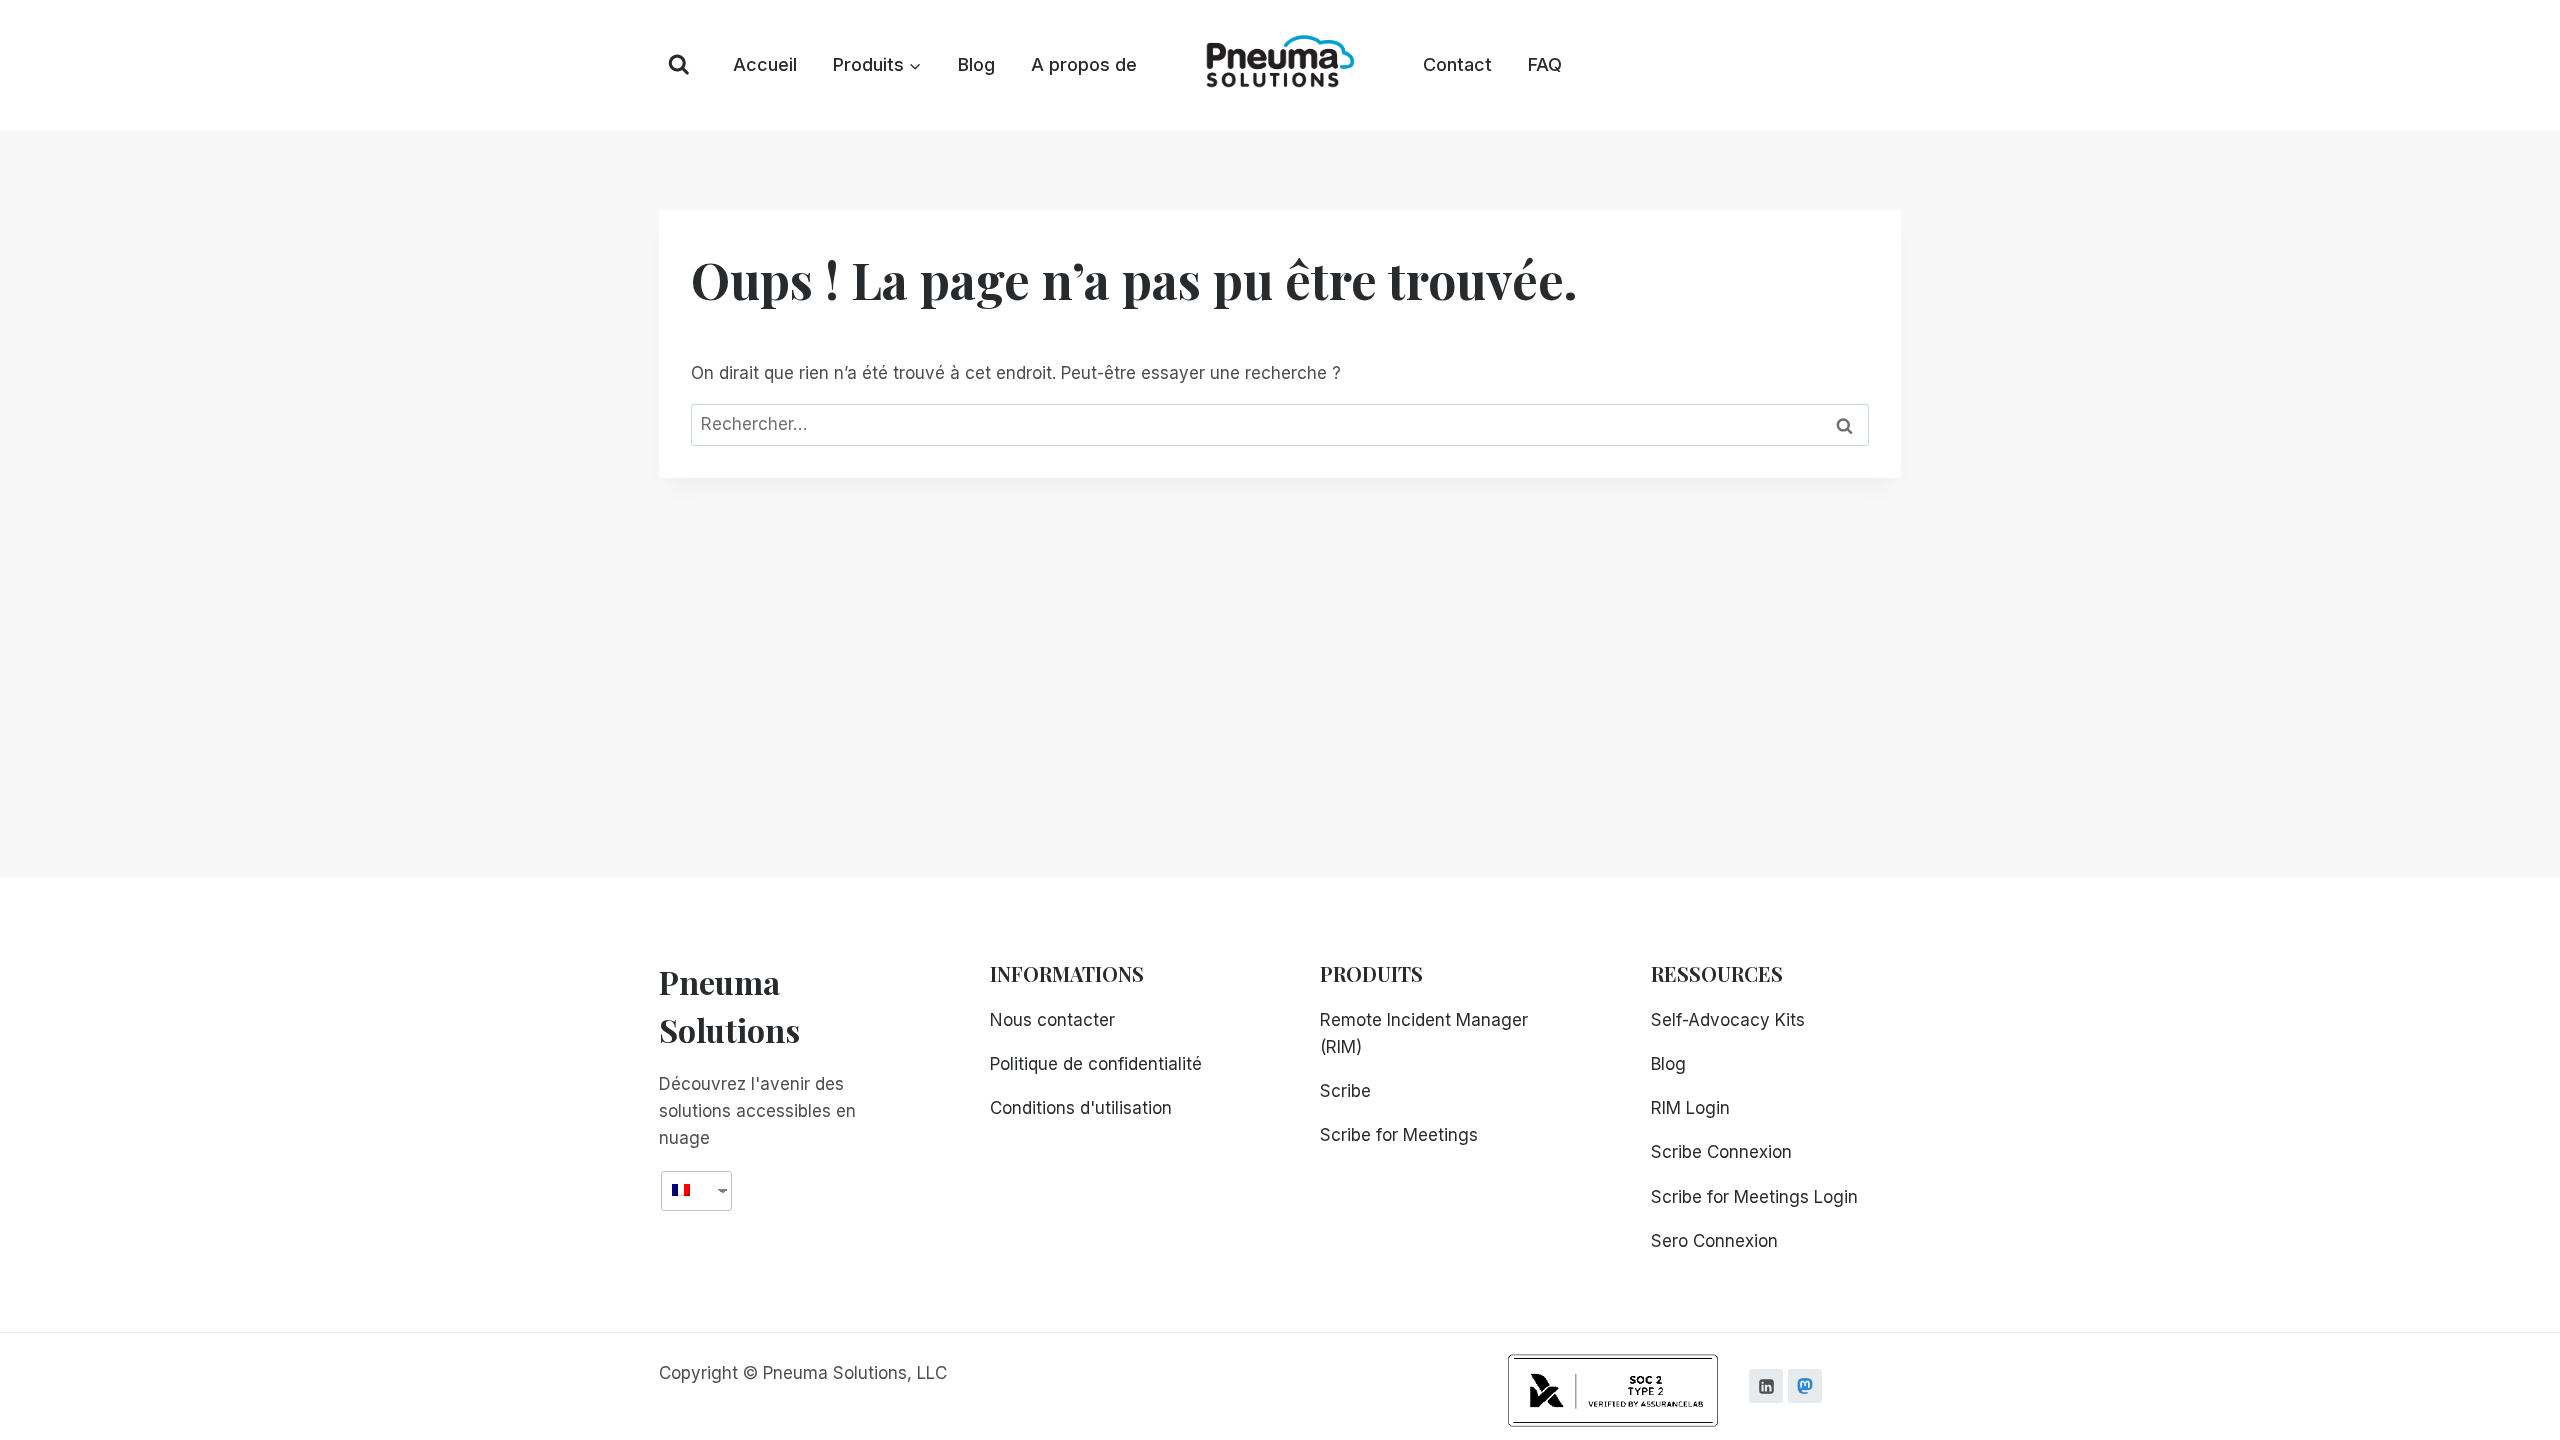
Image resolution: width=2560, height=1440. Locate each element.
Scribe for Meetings (1399, 1135)
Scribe (1345, 1091)
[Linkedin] (1766, 1386)
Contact (1457, 64)
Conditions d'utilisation (1081, 1108)
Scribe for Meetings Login (1754, 1197)
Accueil (765, 64)
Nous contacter (1052, 1020)
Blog (976, 64)
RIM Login (1690, 1108)
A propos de (1084, 64)
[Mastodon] (1805, 1386)
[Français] (689, 1190)
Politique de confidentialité (1096, 1064)
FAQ (1545, 64)
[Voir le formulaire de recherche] (679, 65)
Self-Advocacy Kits (1728, 1020)
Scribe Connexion (1721, 1152)
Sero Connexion (1714, 1241)
